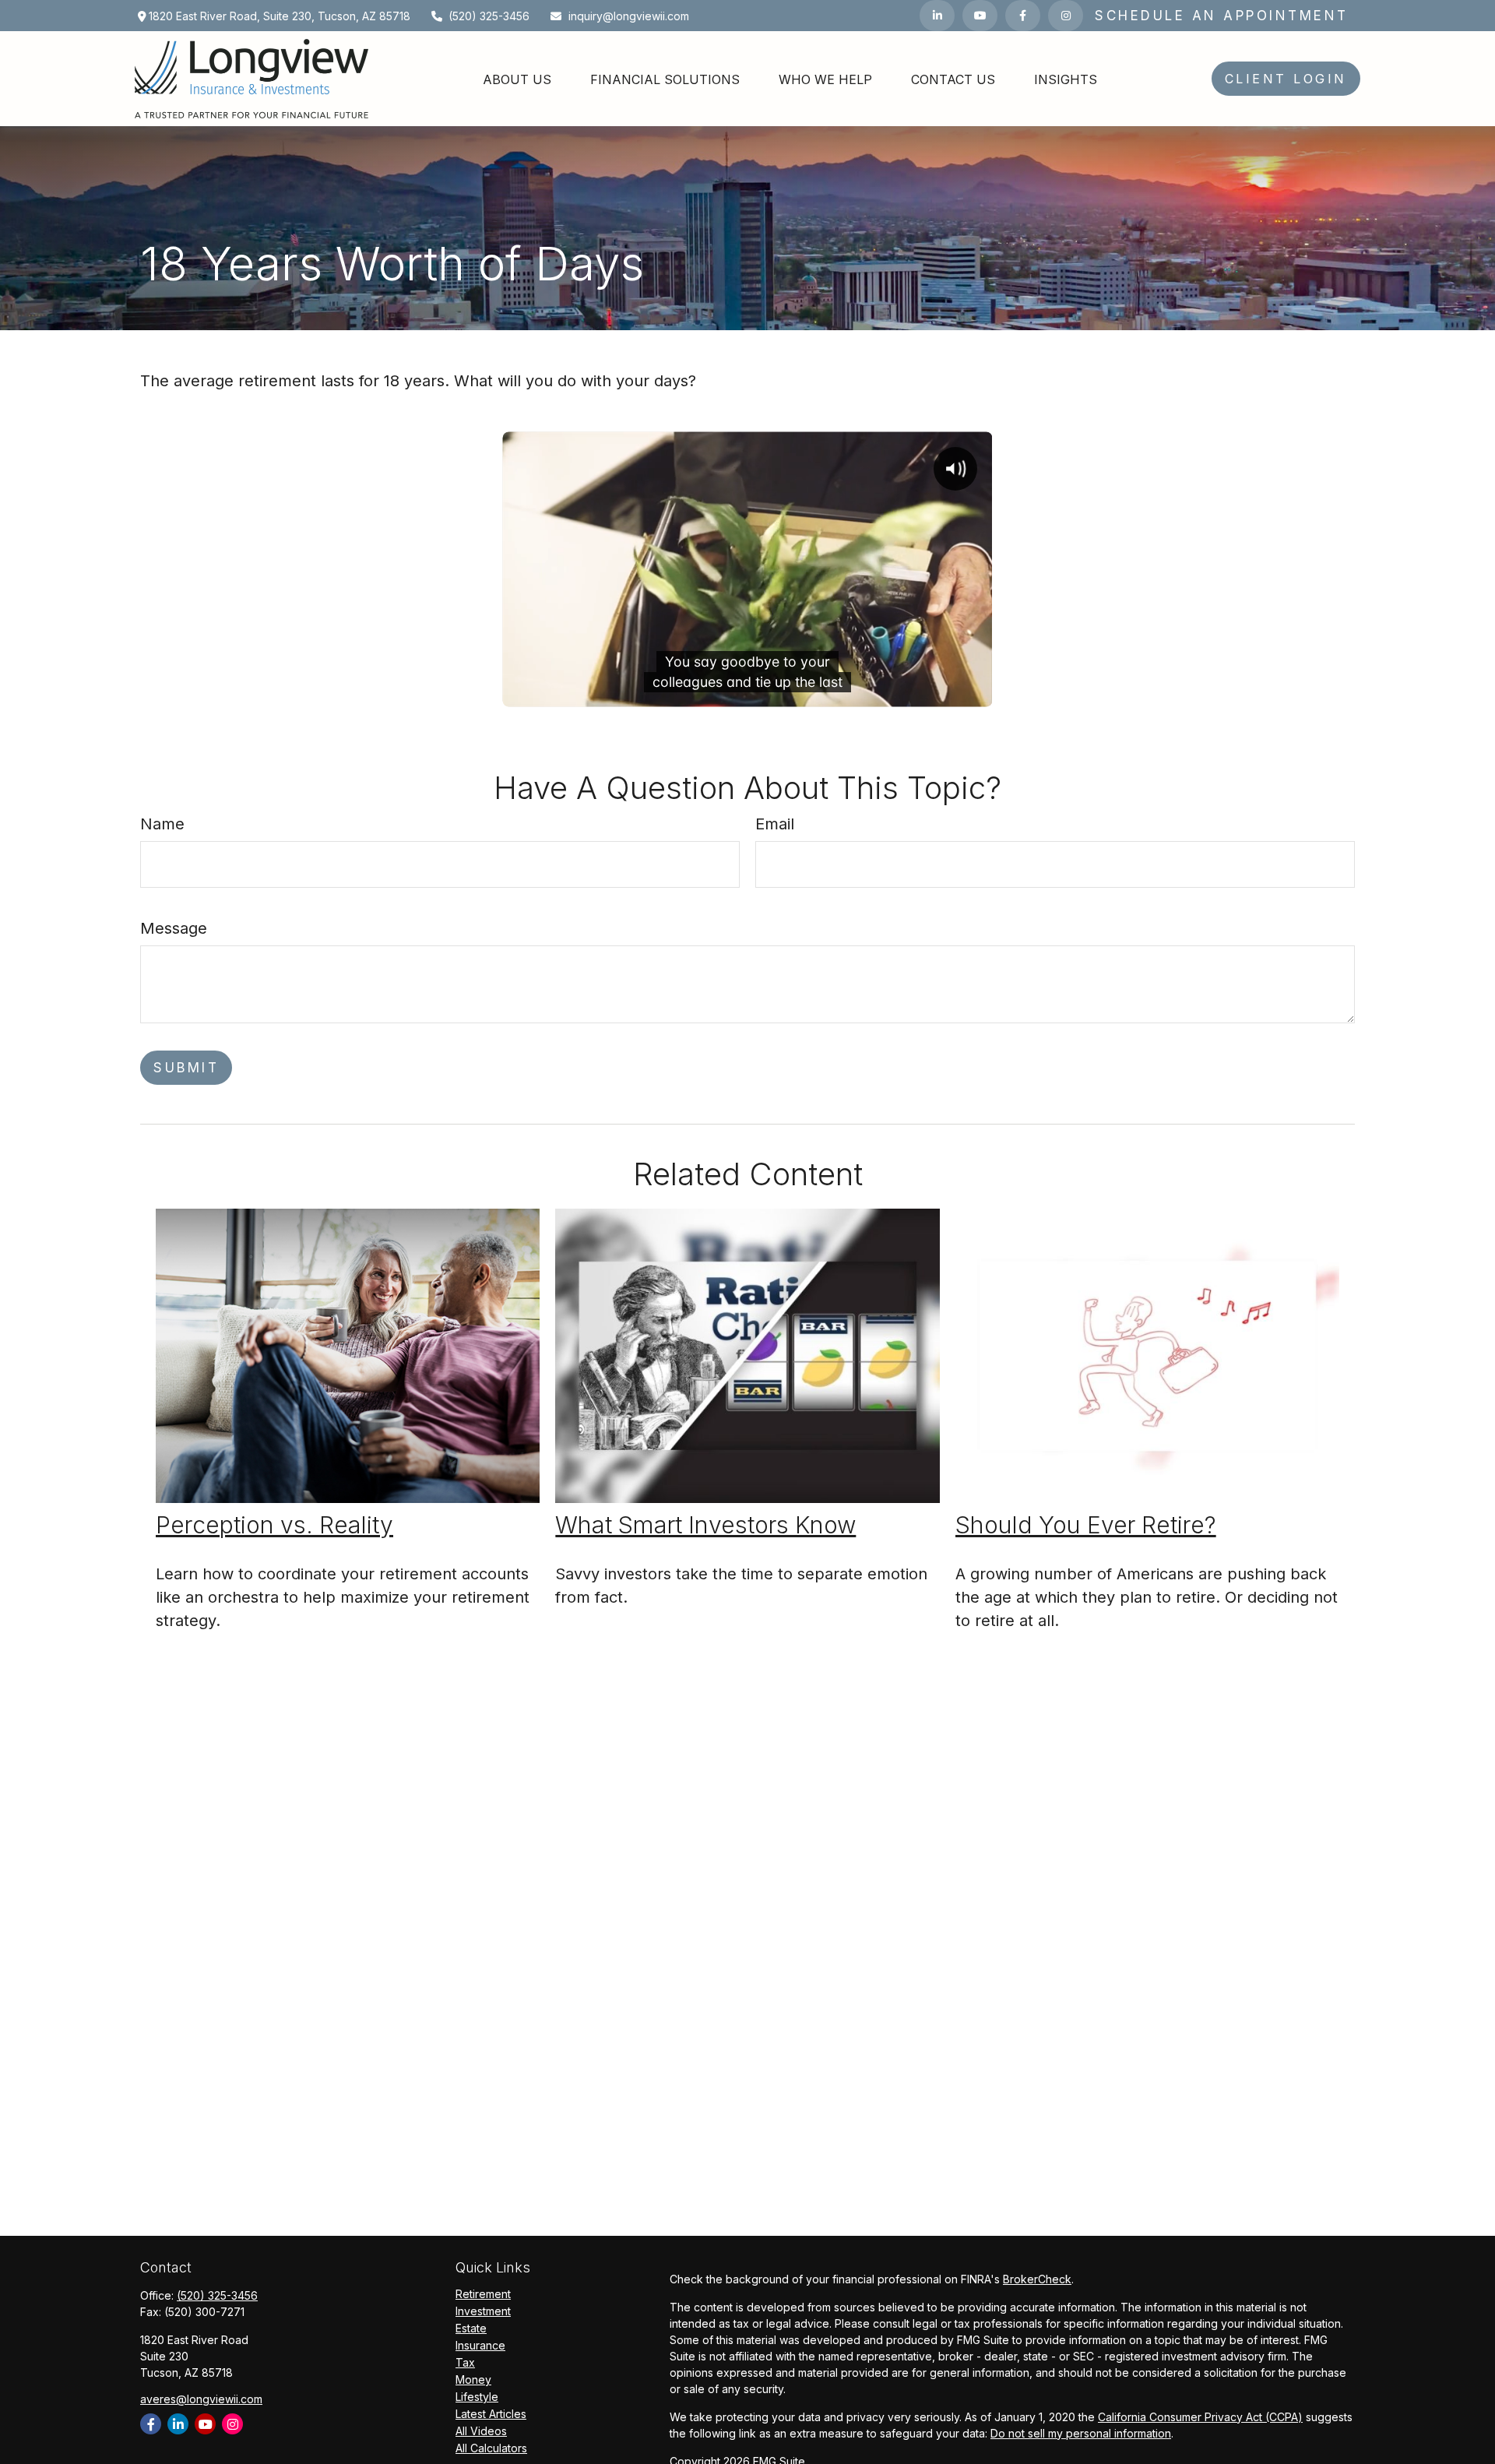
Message (174, 928)
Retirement (483, 2294)
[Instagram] (232, 2424)
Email (775, 824)
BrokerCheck (1037, 2279)
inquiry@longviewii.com (629, 16)
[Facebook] (1023, 16)
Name (162, 824)
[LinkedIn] (937, 16)
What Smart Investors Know (705, 1525)
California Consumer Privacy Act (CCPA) (1200, 2417)
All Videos (481, 2431)
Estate (471, 2328)
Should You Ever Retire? (1086, 1525)
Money (473, 2380)
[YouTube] (980, 16)
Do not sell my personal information (1081, 2433)
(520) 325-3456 (489, 16)
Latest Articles (491, 2414)
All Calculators (491, 2448)
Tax (465, 2362)
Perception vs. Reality (274, 1525)
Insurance (480, 2345)
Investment (483, 2311)
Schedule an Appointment (1222, 16)
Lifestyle (477, 2397)
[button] (517, 79)
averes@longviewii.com (201, 2399)
